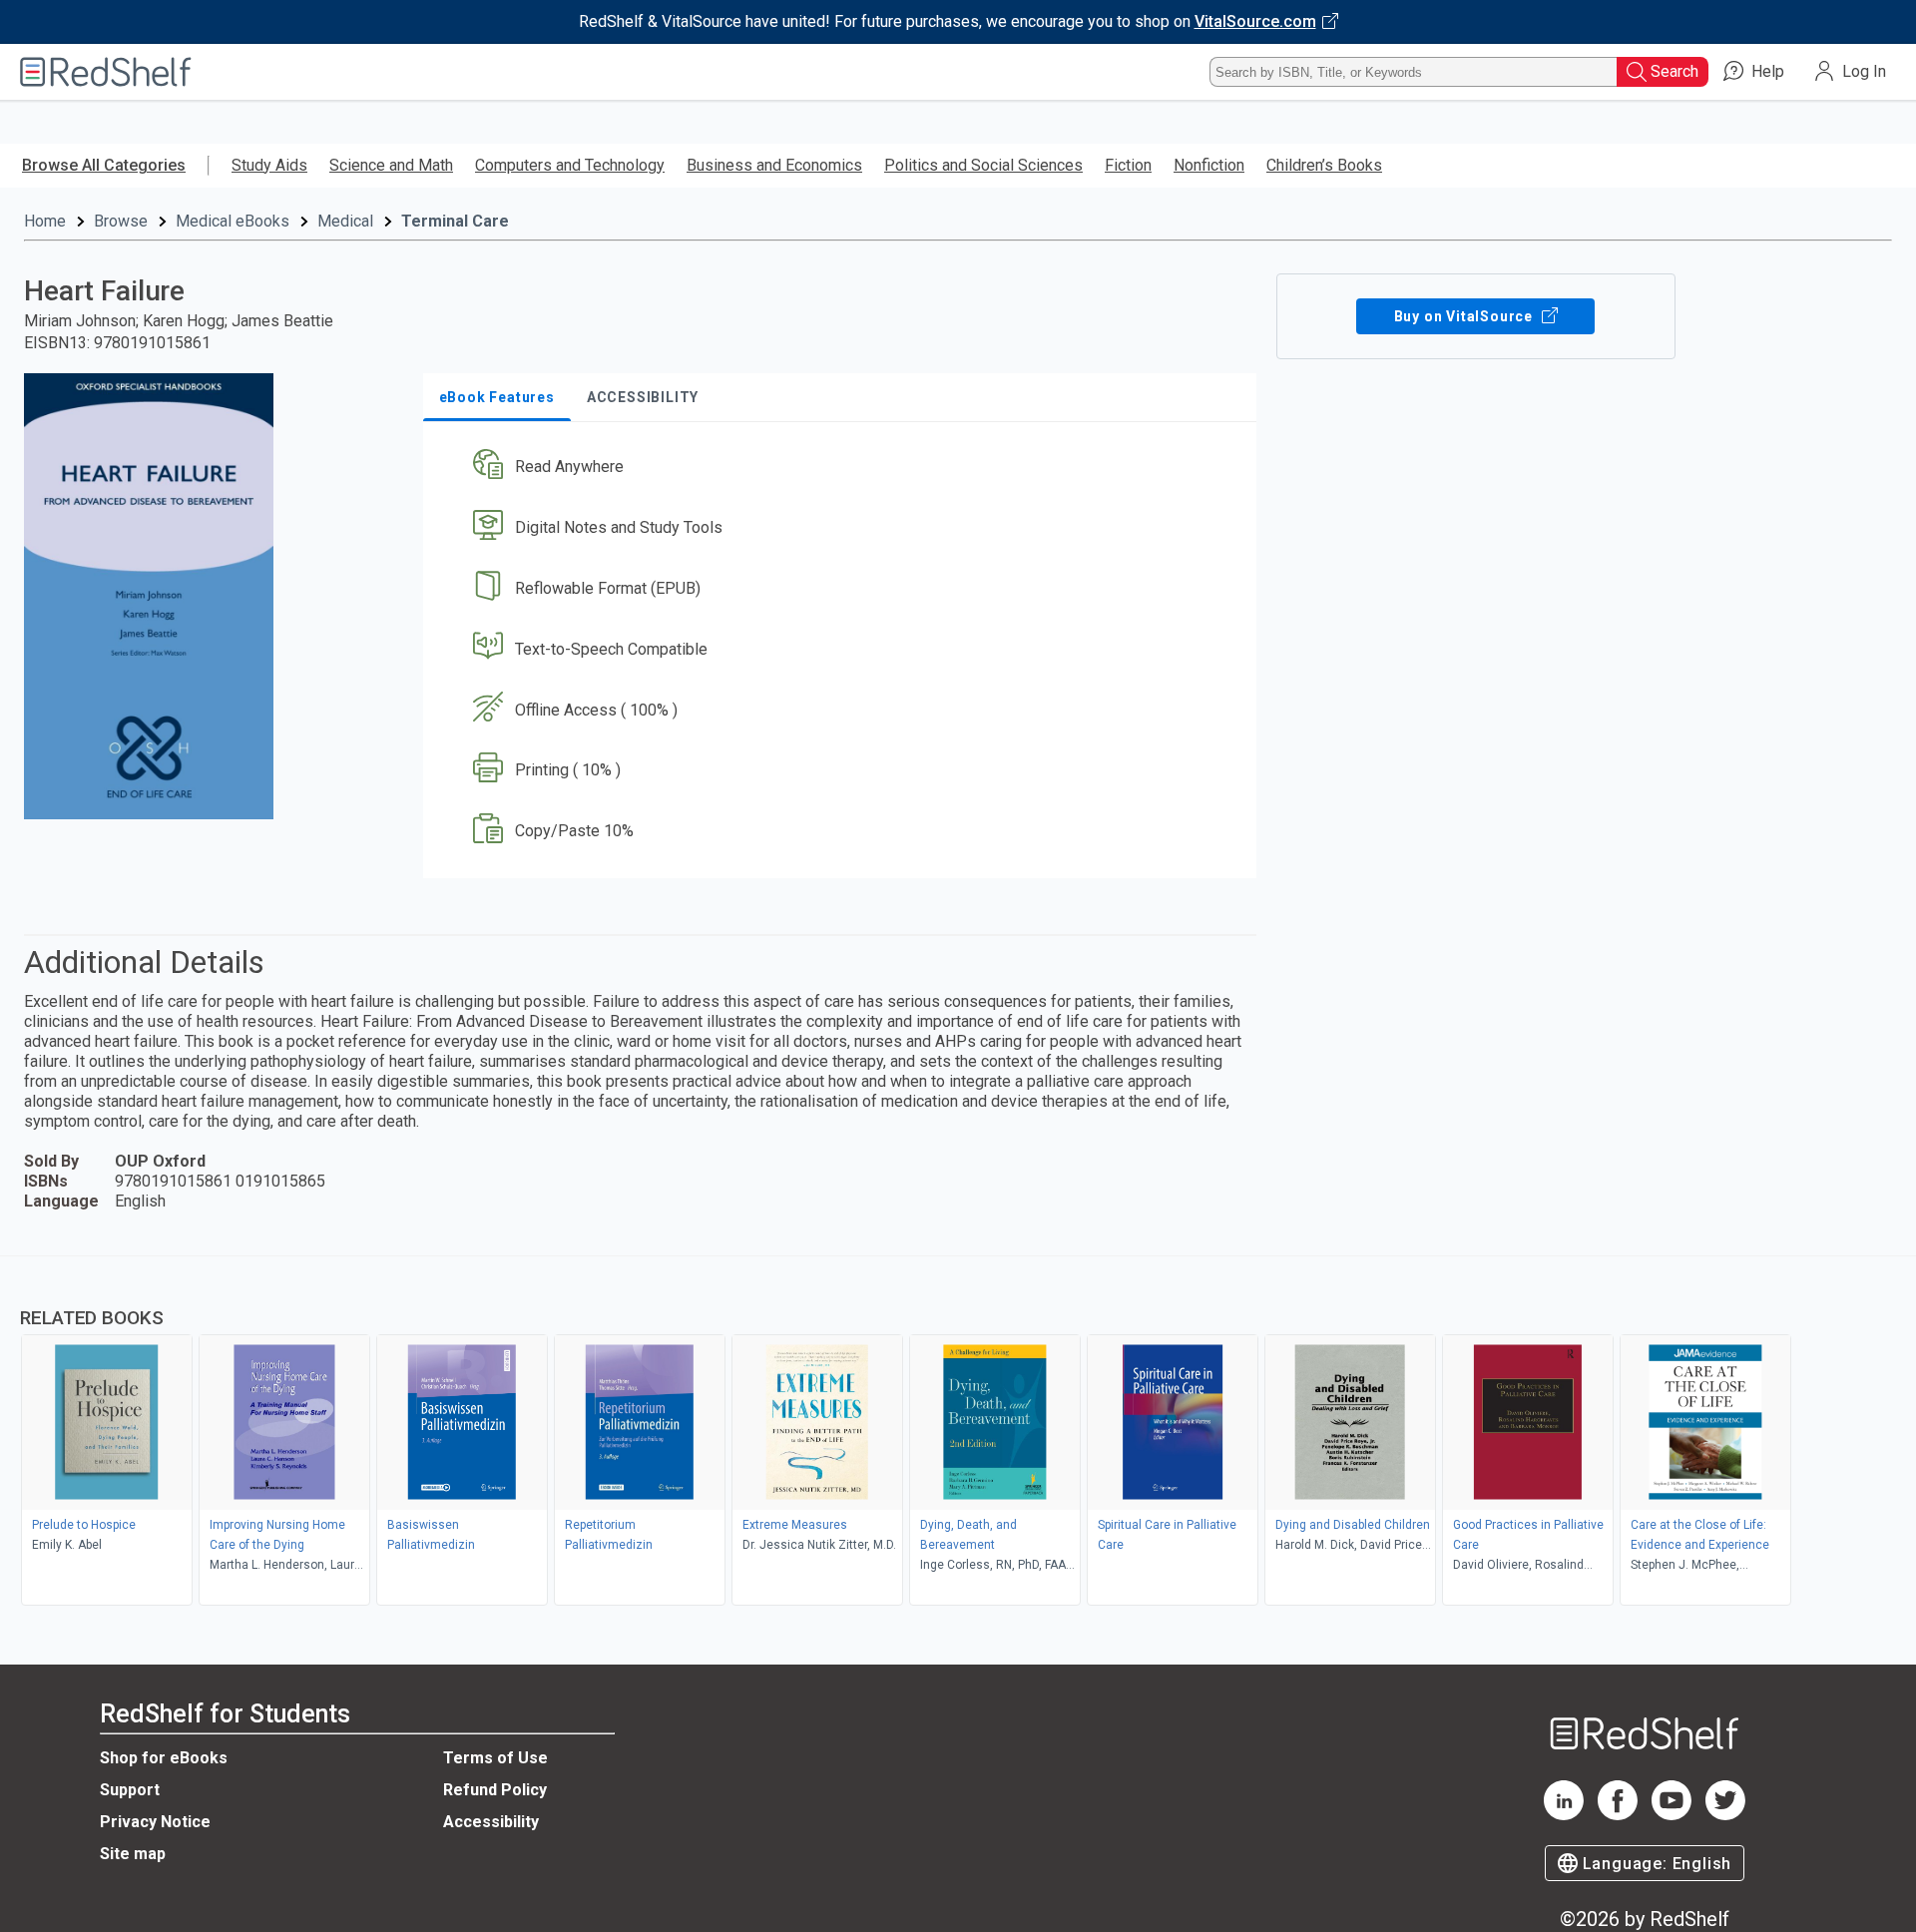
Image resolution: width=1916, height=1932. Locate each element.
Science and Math (391, 165)
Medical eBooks (233, 221)
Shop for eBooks (164, 1758)
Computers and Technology (570, 165)
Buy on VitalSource (1465, 316)
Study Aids (269, 165)
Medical (345, 221)
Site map (133, 1854)
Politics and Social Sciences (983, 165)
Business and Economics (774, 165)
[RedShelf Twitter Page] (1725, 1815)
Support (130, 1790)
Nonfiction (1209, 165)
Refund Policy (495, 1790)
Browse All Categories (104, 165)
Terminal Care (455, 221)
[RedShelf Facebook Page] (1618, 1815)
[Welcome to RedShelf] (106, 72)
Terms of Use (495, 1758)
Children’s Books (1324, 165)
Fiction (1128, 165)
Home (45, 221)
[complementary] (958, 1433)
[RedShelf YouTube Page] (1672, 1815)
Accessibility (491, 1822)
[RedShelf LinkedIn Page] (1564, 1815)
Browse (121, 221)
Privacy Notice (155, 1822)
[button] (844, 468)
